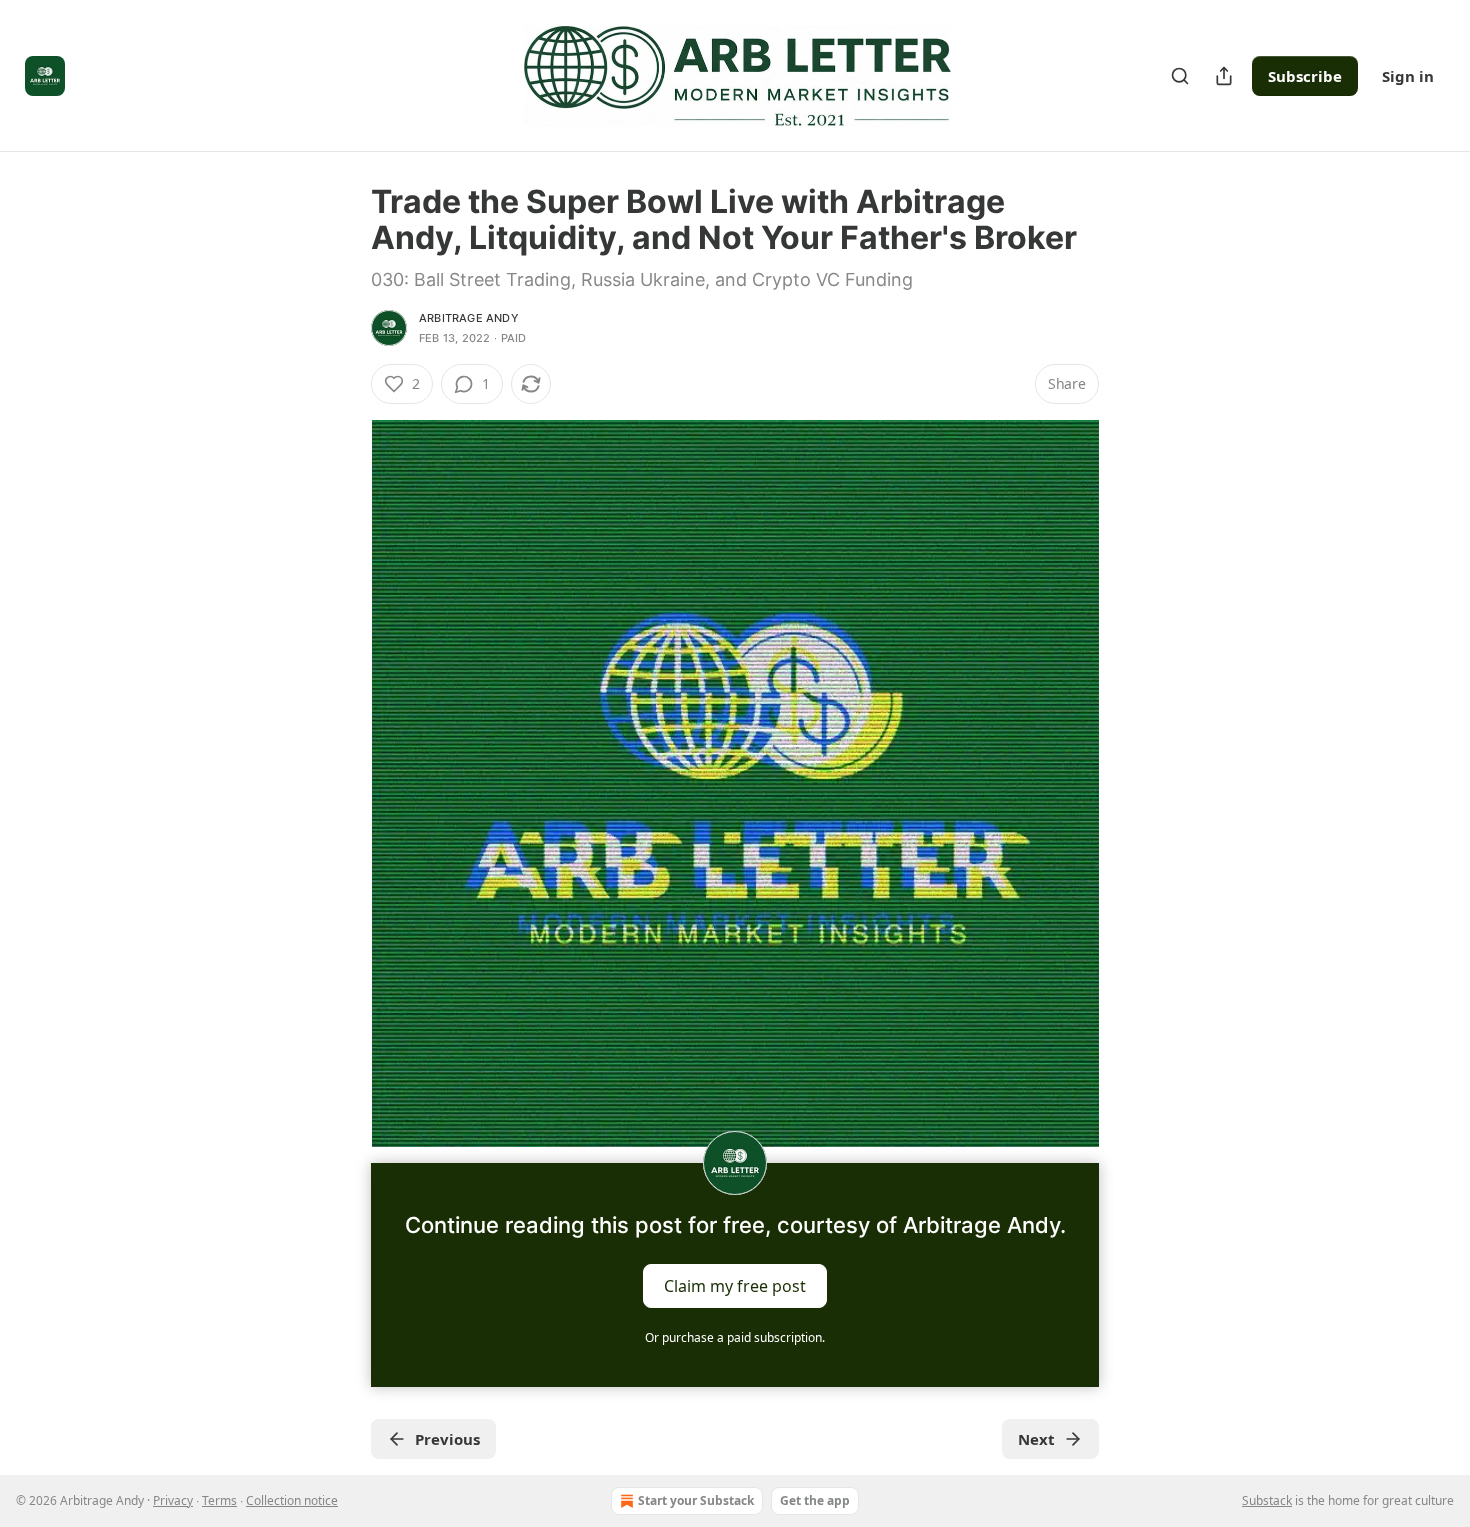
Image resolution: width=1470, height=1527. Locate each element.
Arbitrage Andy (469, 318)
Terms (219, 1500)
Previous (447, 1439)
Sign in (1408, 76)
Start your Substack (696, 1500)
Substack (1267, 1500)
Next (1036, 1439)
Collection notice (292, 1500)
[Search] (1180, 76)
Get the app (815, 1500)
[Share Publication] (1224, 76)
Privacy (173, 1500)
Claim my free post (735, 1286)
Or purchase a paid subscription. (735, 1337)
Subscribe (1305, 76)
